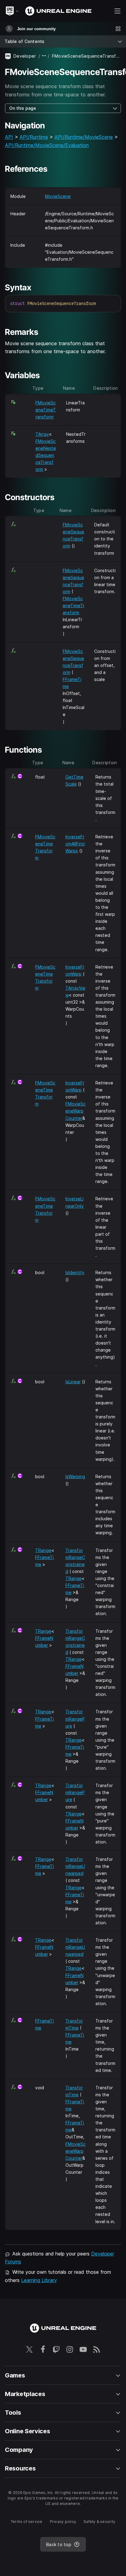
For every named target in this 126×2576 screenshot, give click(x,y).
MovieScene (58, 196)
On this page (23, 108)
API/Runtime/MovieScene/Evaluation (47, 145)
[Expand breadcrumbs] (44, 56)
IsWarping (75, 1476)
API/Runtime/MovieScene (84, 137)
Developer (25, 56)
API (9, 137)
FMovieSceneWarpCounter (76, 1111)
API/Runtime (34, 137)
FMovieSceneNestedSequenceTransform (46, 455)
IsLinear (73, 1382)
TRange (43, 1550)
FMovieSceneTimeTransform (46, 410)
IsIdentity (75, 1272)
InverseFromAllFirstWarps (75, 844)
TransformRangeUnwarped (75, 1866)
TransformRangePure (75, 1719)
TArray (42, 434)
